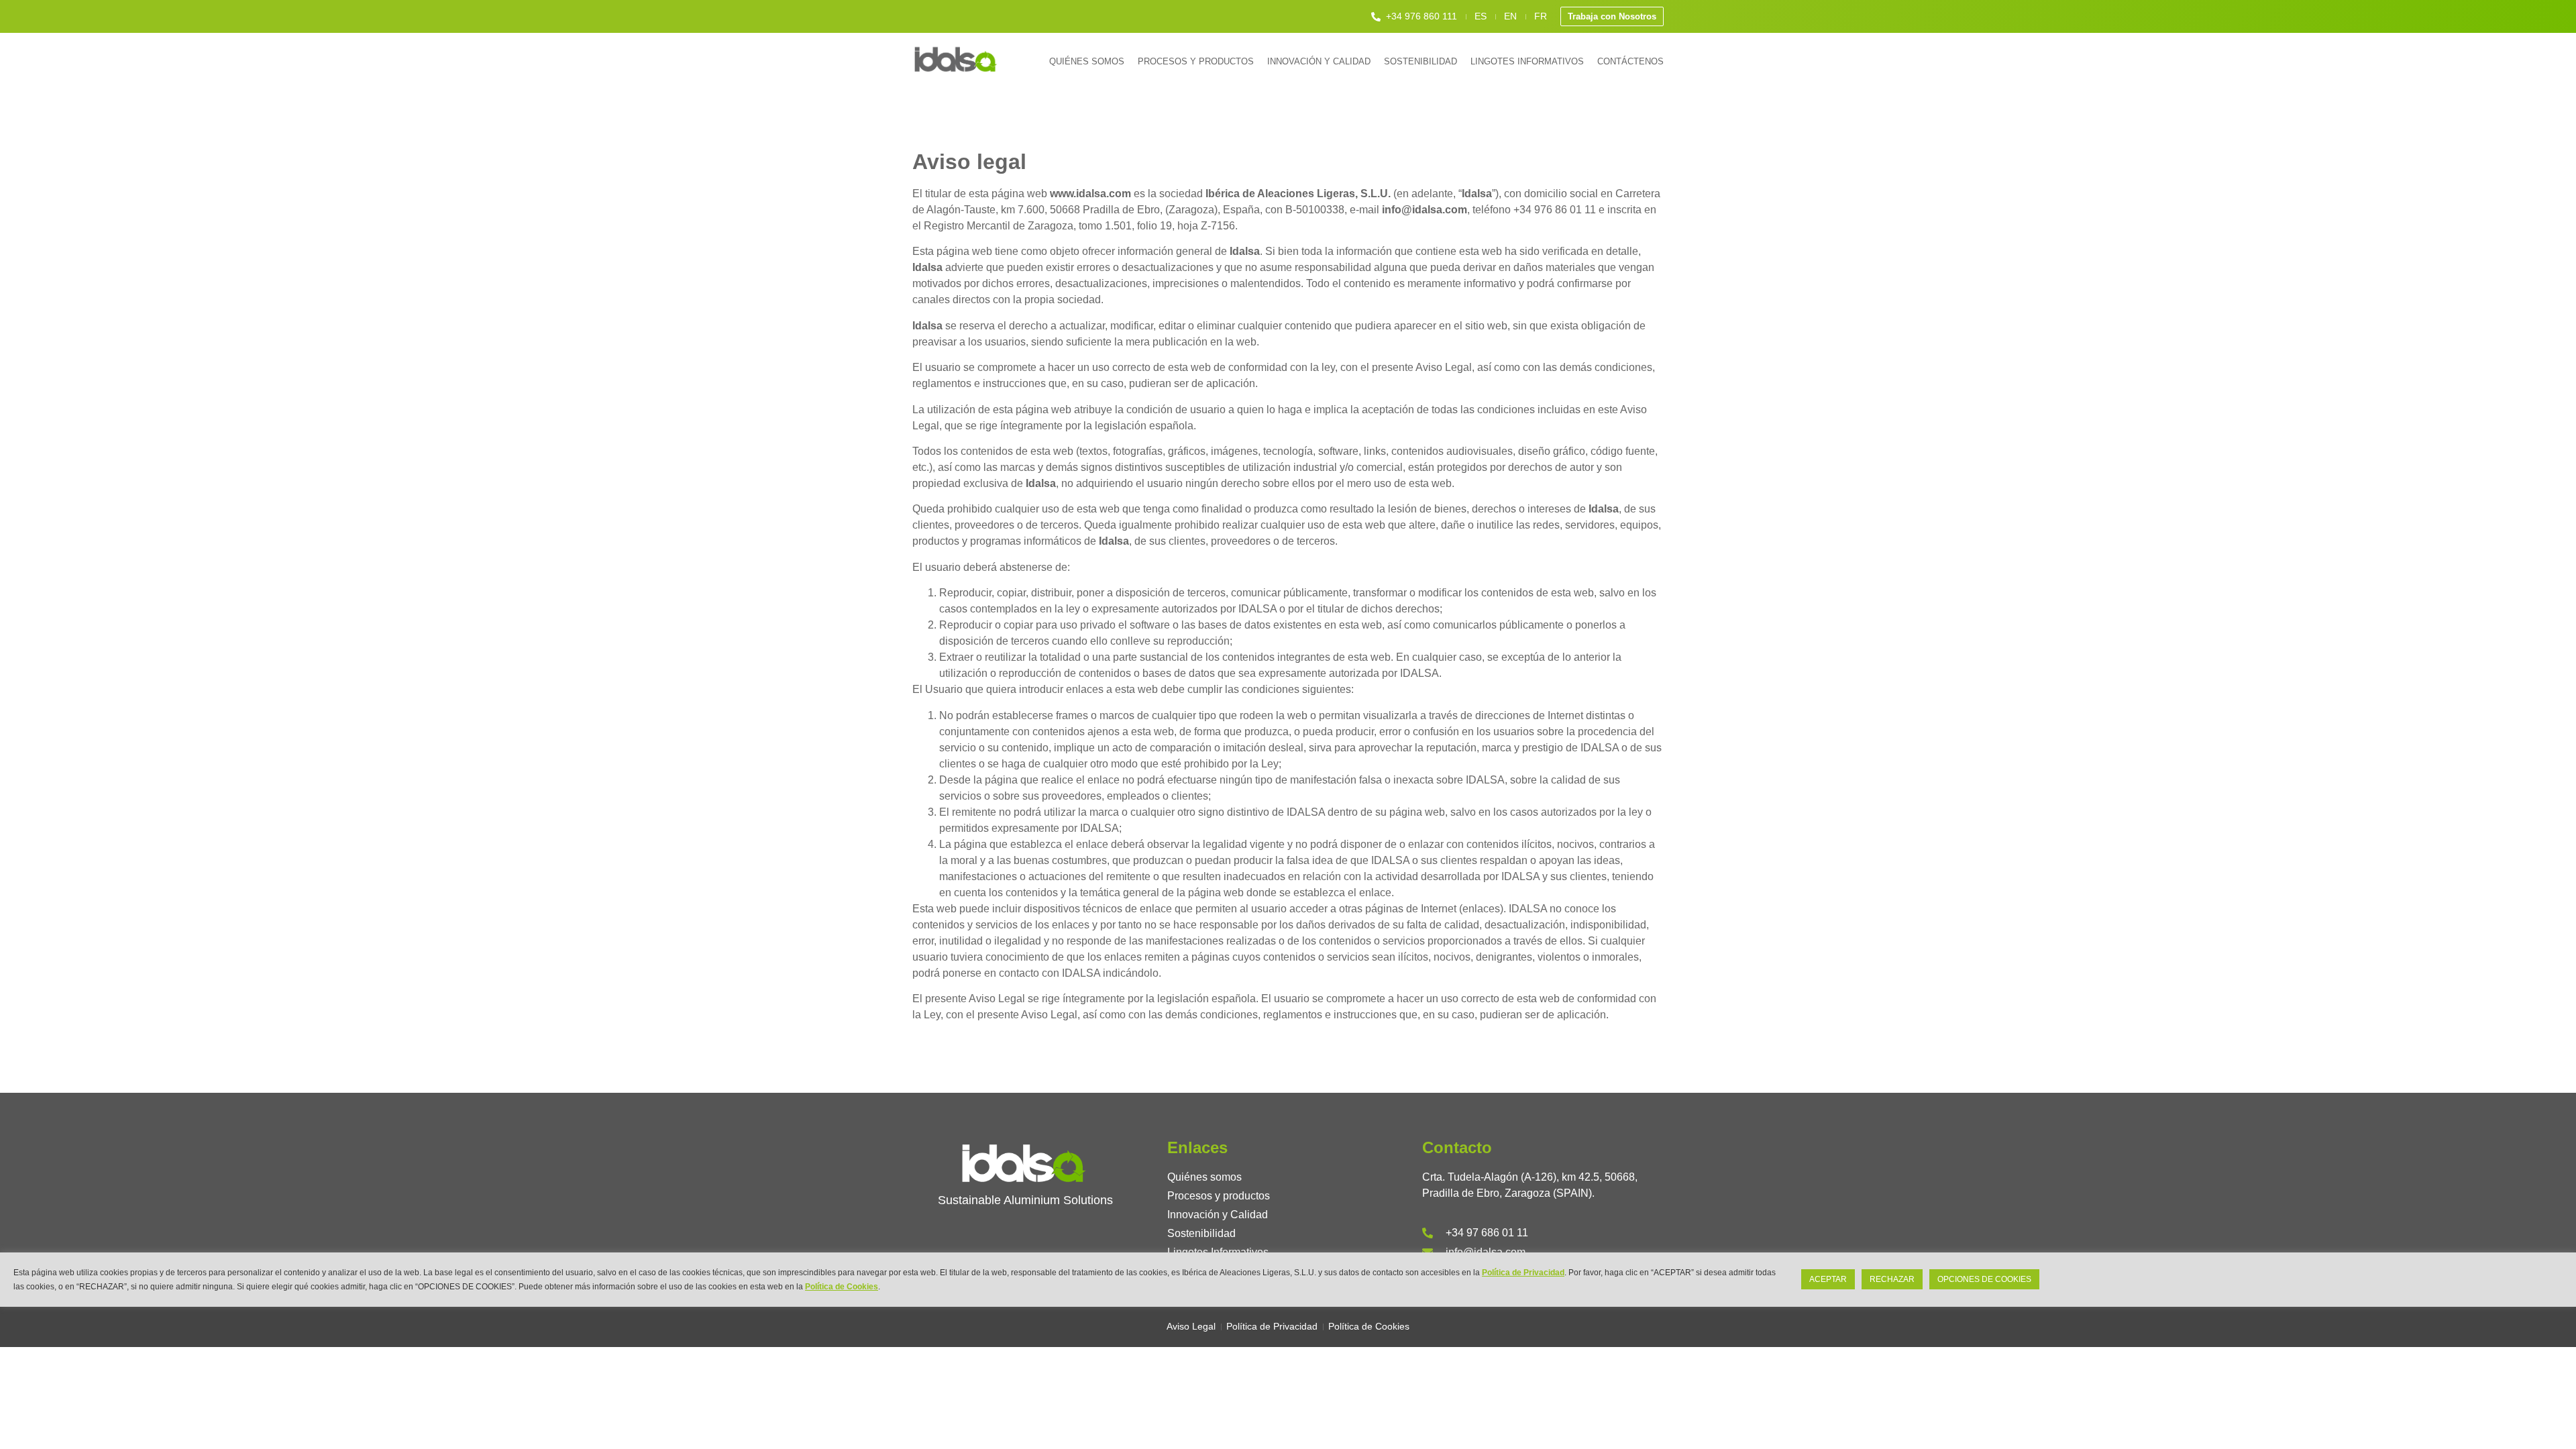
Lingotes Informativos (1527, 61)
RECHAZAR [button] (1892, 1279)
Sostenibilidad (1420, 61)
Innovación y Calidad (1319, 61)
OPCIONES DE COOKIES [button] (1984, 1279)
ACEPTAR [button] (1828, 1279)
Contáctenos (1630, 61)
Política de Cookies (842, 1286)
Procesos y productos (1196, 61)
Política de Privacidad (1523, 1273)
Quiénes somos (1087, 61)
